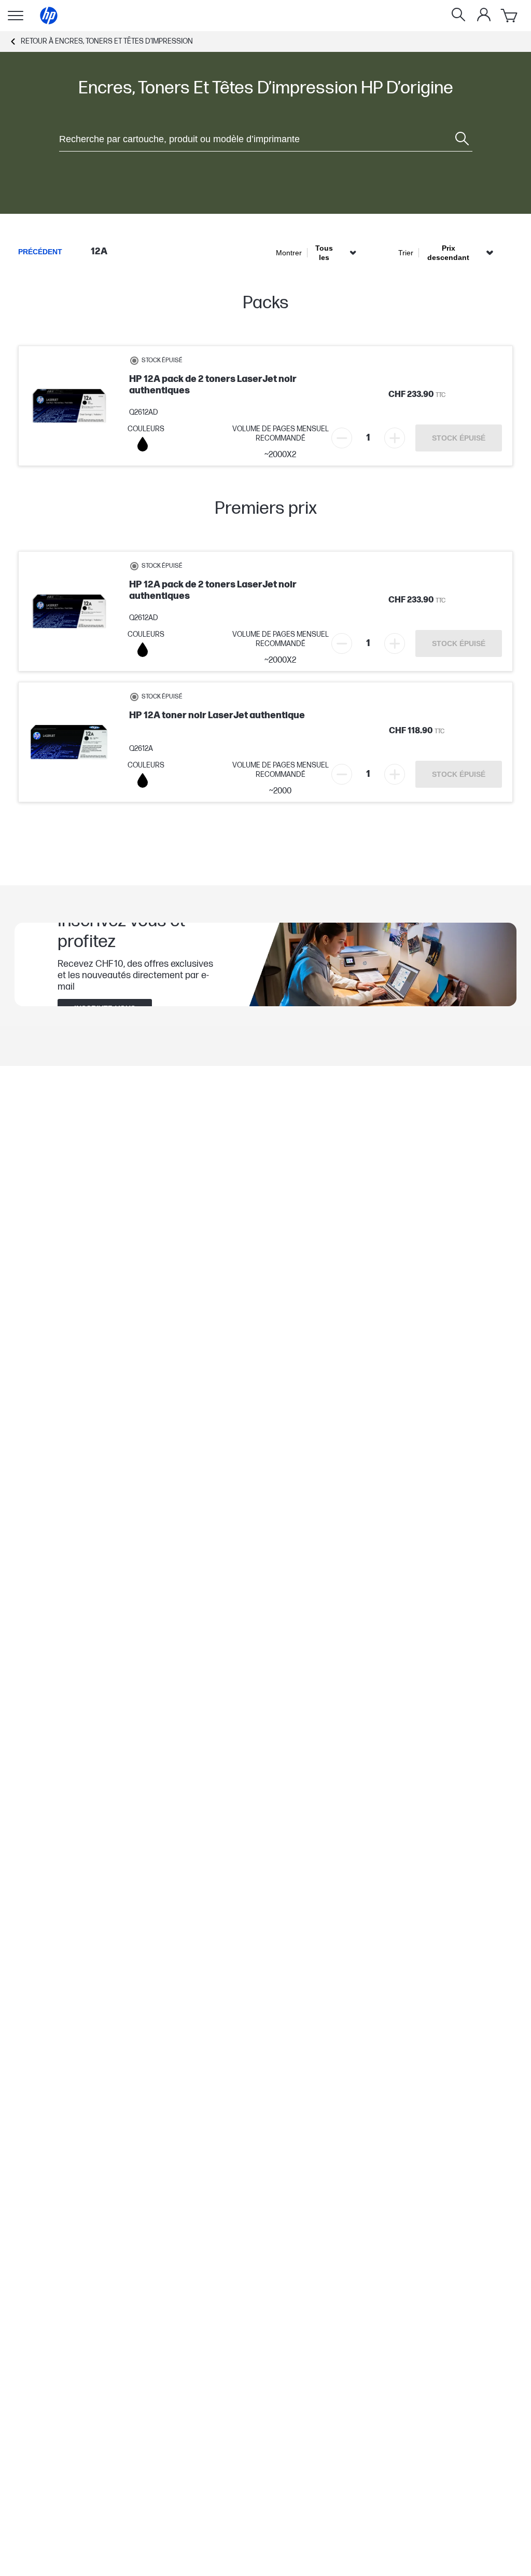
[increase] (395, 438)
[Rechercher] (458, 16)
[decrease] (342, 438)
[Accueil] (49, 16)
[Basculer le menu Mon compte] (484, 15)
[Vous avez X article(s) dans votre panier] (510, 16)
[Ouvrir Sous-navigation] (16, 16)
